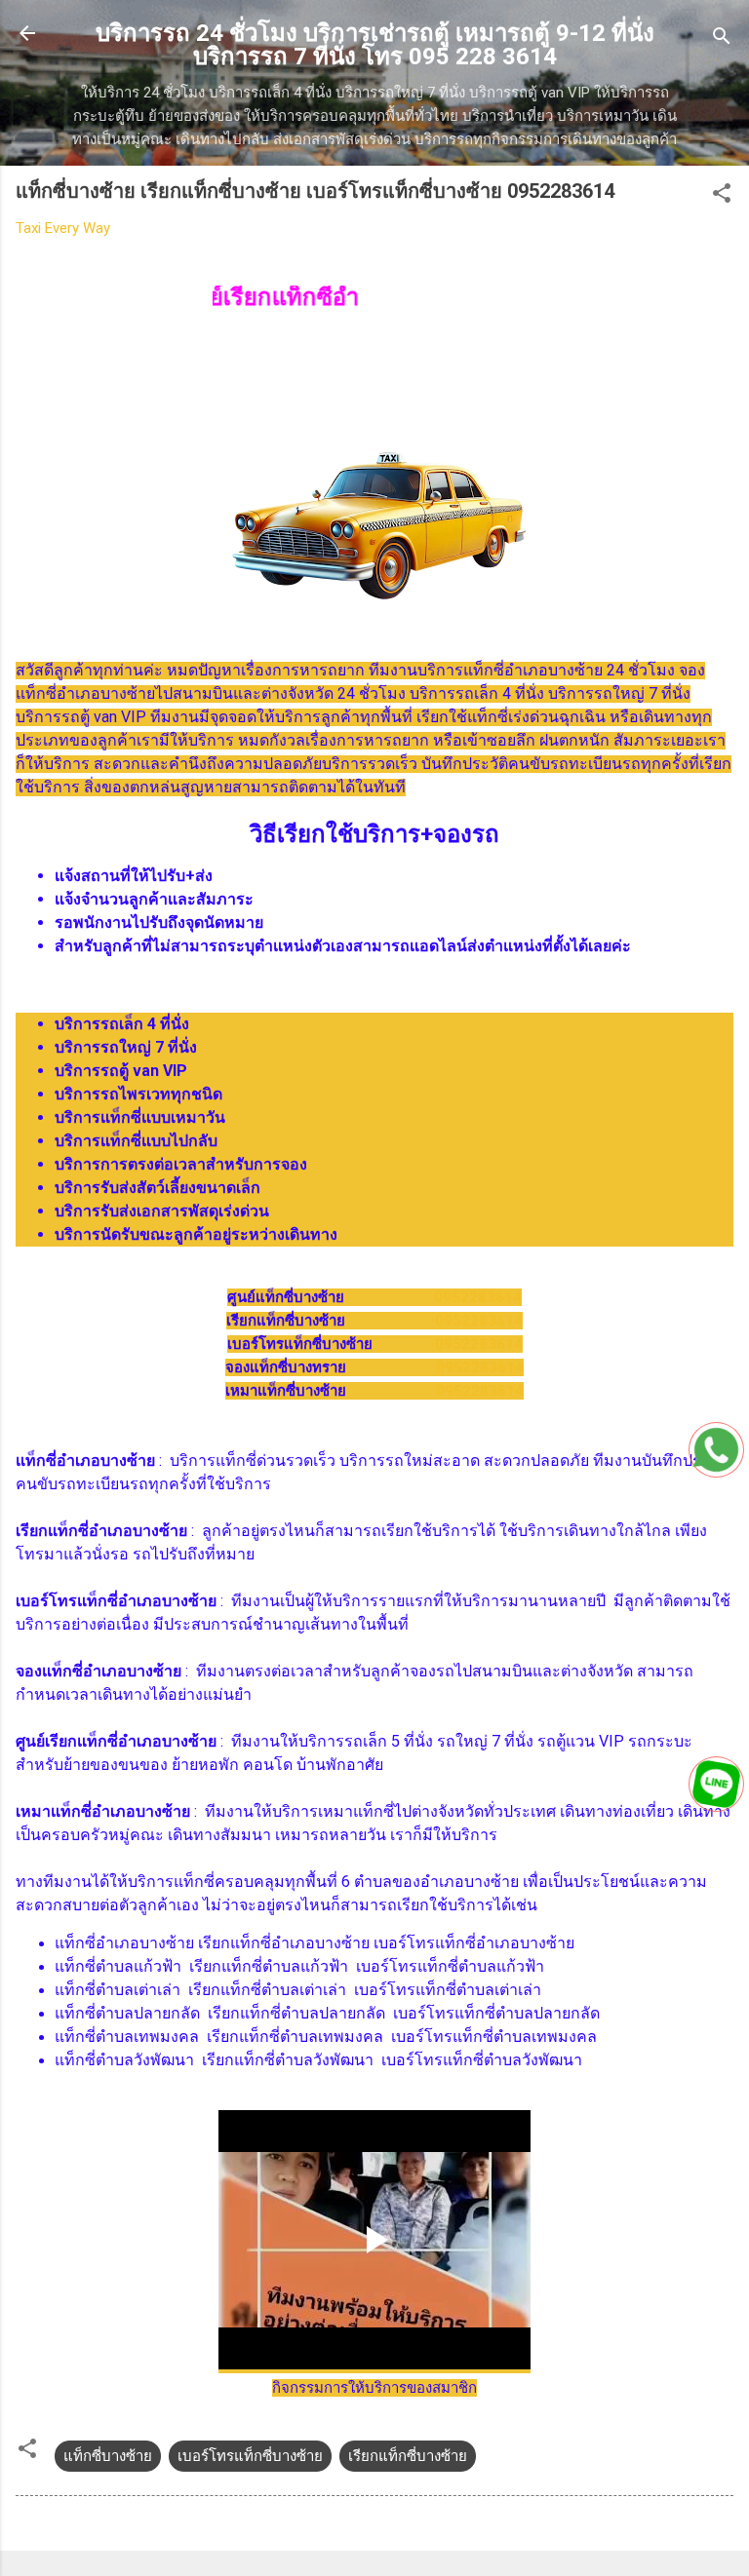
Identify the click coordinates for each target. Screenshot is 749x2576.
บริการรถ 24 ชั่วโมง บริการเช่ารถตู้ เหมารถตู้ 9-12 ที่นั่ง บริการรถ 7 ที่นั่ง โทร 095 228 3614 (375, 45)
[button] (722, 196)
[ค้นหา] (722, 39)
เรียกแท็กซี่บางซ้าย (408, 2456)
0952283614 (478, 1297)
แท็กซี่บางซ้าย (108, 2456)
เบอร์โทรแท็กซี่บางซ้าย (250, 2456)
